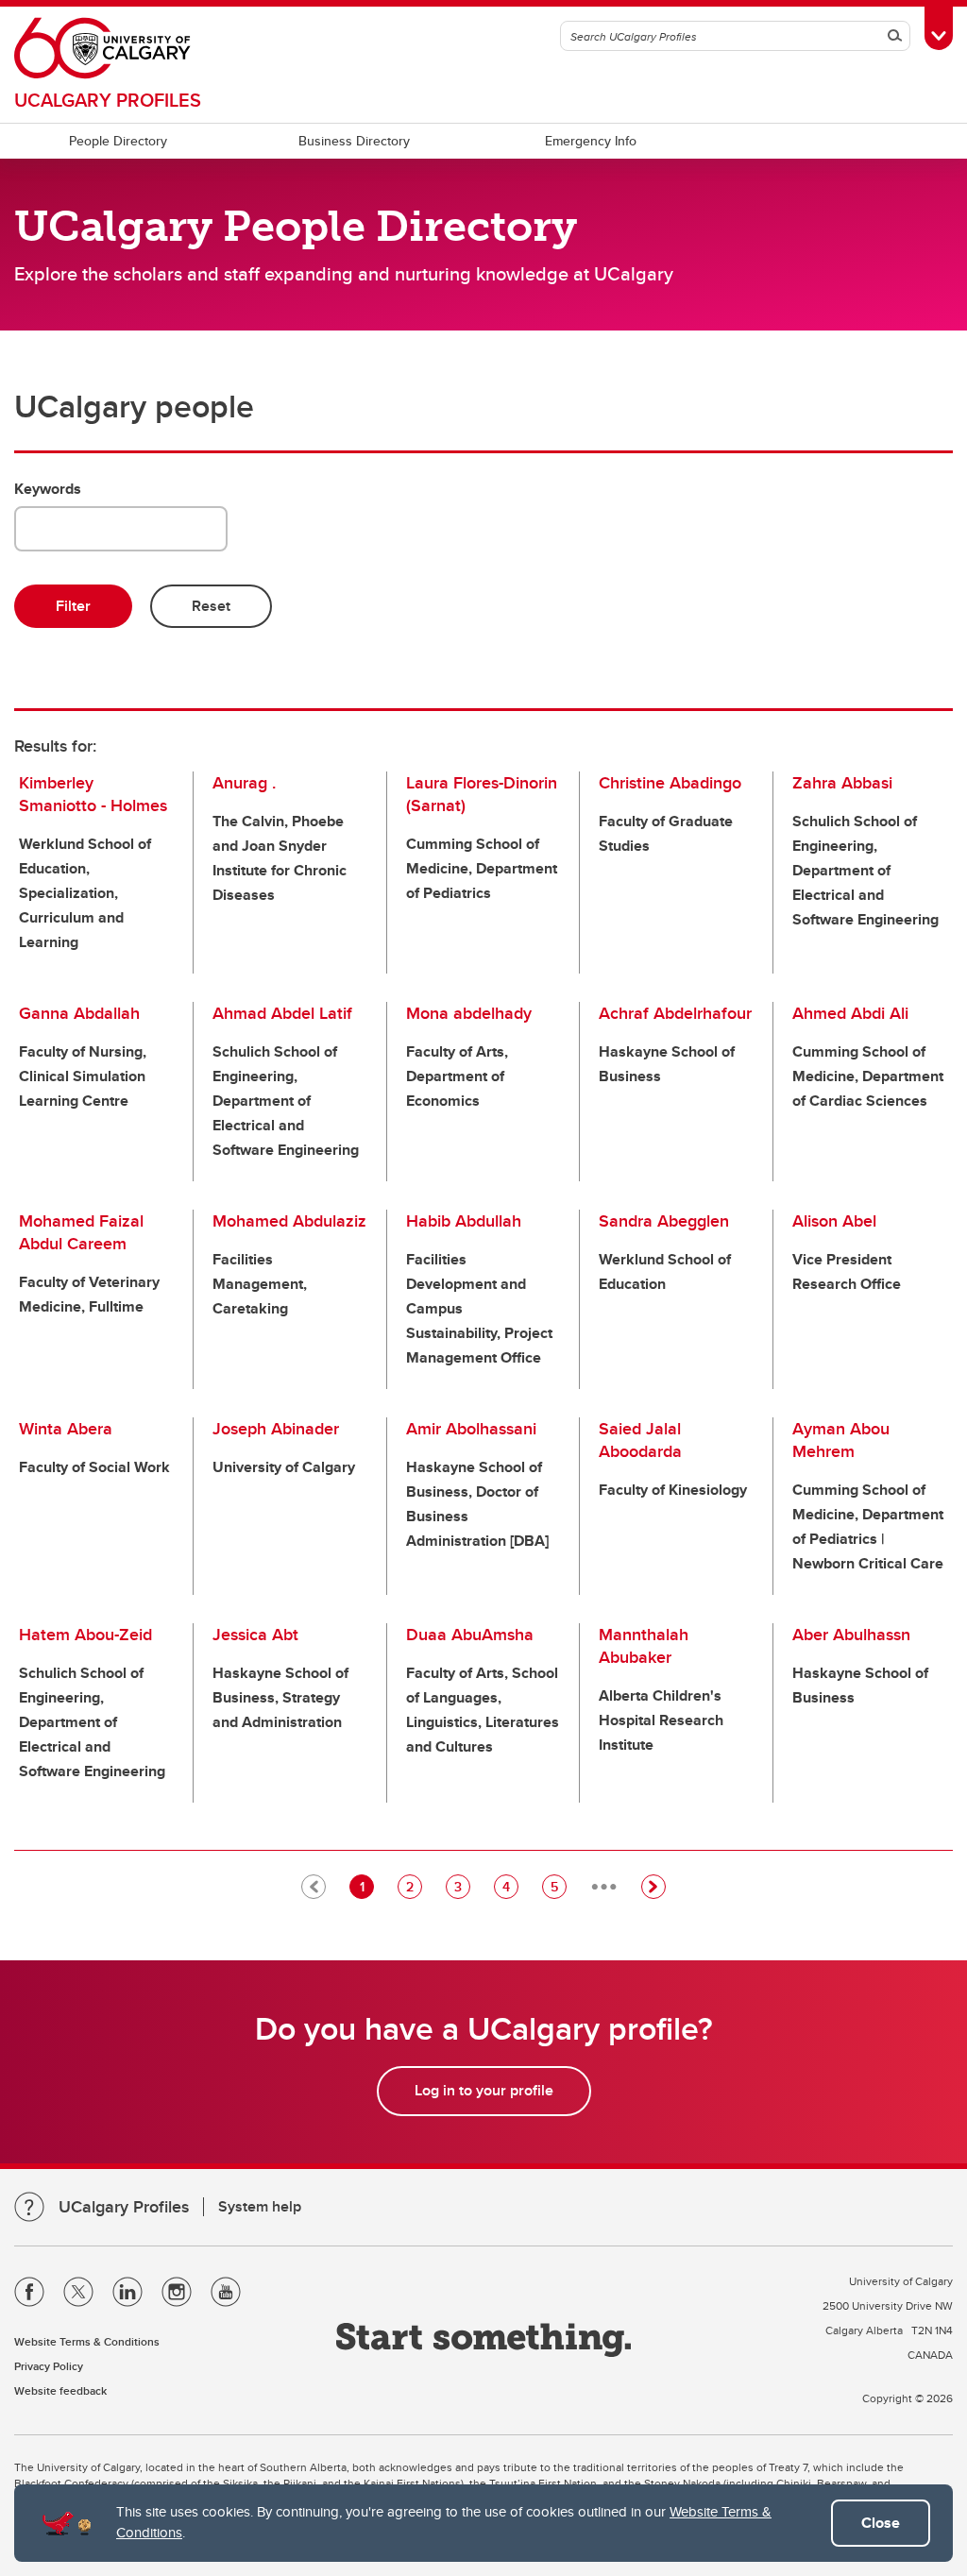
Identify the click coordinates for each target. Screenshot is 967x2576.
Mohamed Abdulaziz (289, 1221)
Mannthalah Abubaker (644, 1646)
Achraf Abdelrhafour (675, 1013)
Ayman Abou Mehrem (841, 1440)
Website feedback (60, 2390)
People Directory (118, 141)
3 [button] (462, 1886)
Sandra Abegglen (664, 1221)
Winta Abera (66, 1429)
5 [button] (558, 1886)
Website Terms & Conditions (87, 2341)
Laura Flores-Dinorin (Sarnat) (482, 794)
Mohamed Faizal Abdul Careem (81, 1232)
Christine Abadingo (670, 783)
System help (260, 2206)
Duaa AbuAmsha (470, 1635)
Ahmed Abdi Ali (850, 1013)
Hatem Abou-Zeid (85, 1635)
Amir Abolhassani (471, 1429)
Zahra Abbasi (842, 783)
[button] (653, 1887)
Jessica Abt (255, 1635)
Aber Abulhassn (851, 1635)
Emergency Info (591, 141)
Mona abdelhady (469, 1013)
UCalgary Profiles (108, 100)
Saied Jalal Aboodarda (640, 1440)
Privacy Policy (49, 2366)
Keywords (48, 489)
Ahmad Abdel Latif (282, 1013)
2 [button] (414, 1886)
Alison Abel (834, 1221)
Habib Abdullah (464, 1221)
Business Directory (354, 141)
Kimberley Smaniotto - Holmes (93, 794)
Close (881, 2523)
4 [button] (510, 1886)
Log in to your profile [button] (484, 2090)
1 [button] (366, 1886)
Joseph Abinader (276, 1429)
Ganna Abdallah (79, 1013)
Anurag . (244, 783)
